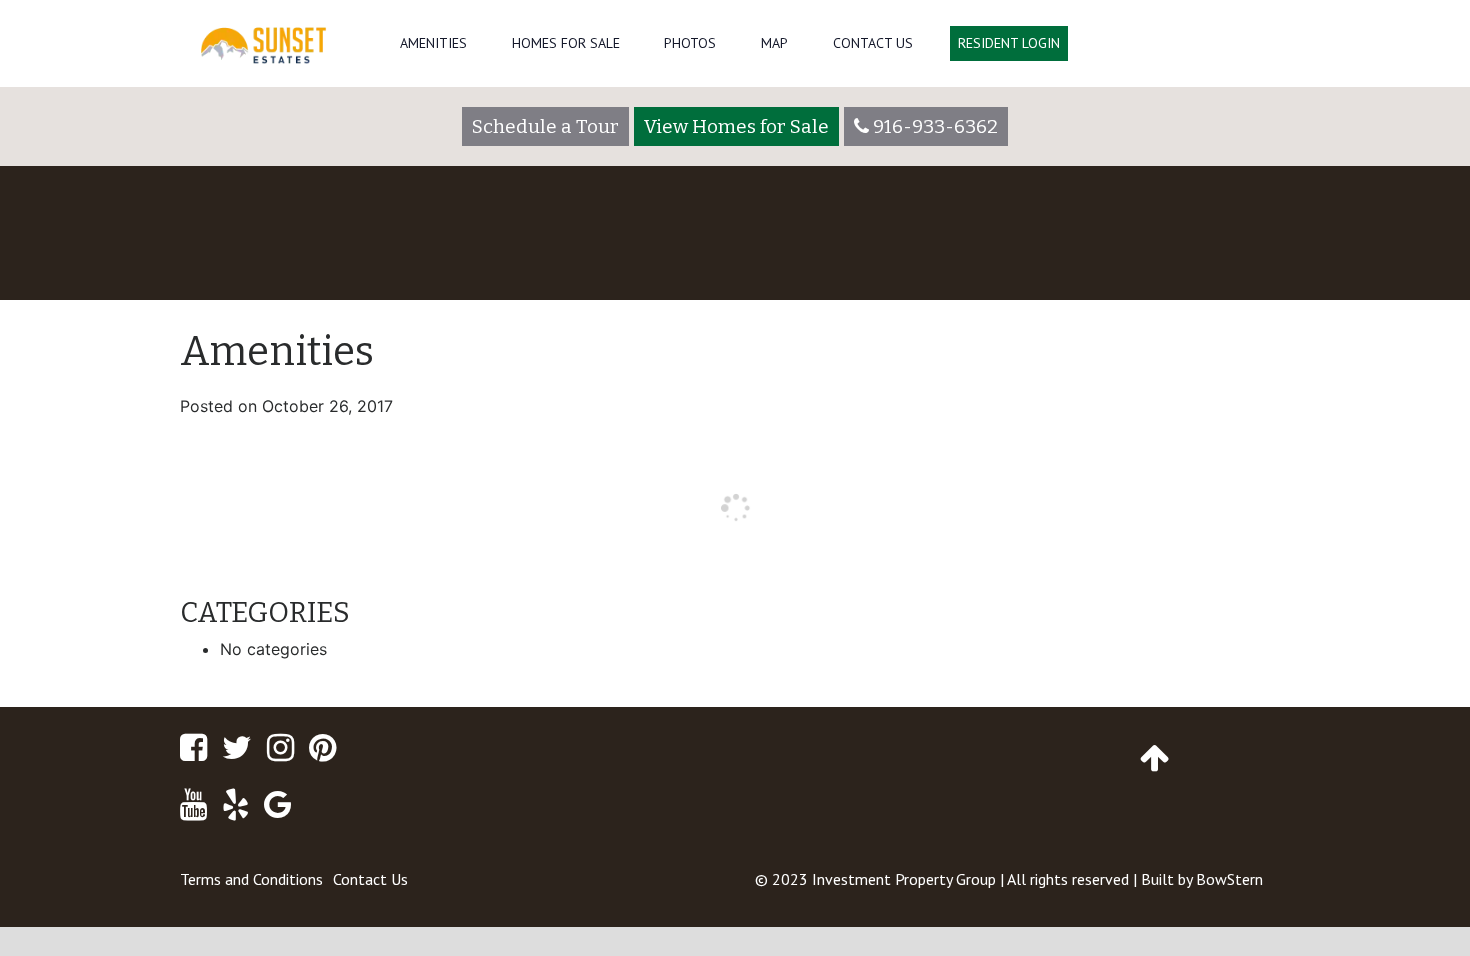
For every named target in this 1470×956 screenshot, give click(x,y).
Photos (690, 43)
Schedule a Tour (545, 126)
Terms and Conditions (251, 879)
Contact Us (873, 43)
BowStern (1229, 879)
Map (774, 43)
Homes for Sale (566, 43)
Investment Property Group (904, 879)
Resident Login (1009, 43)
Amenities (433, 43)
